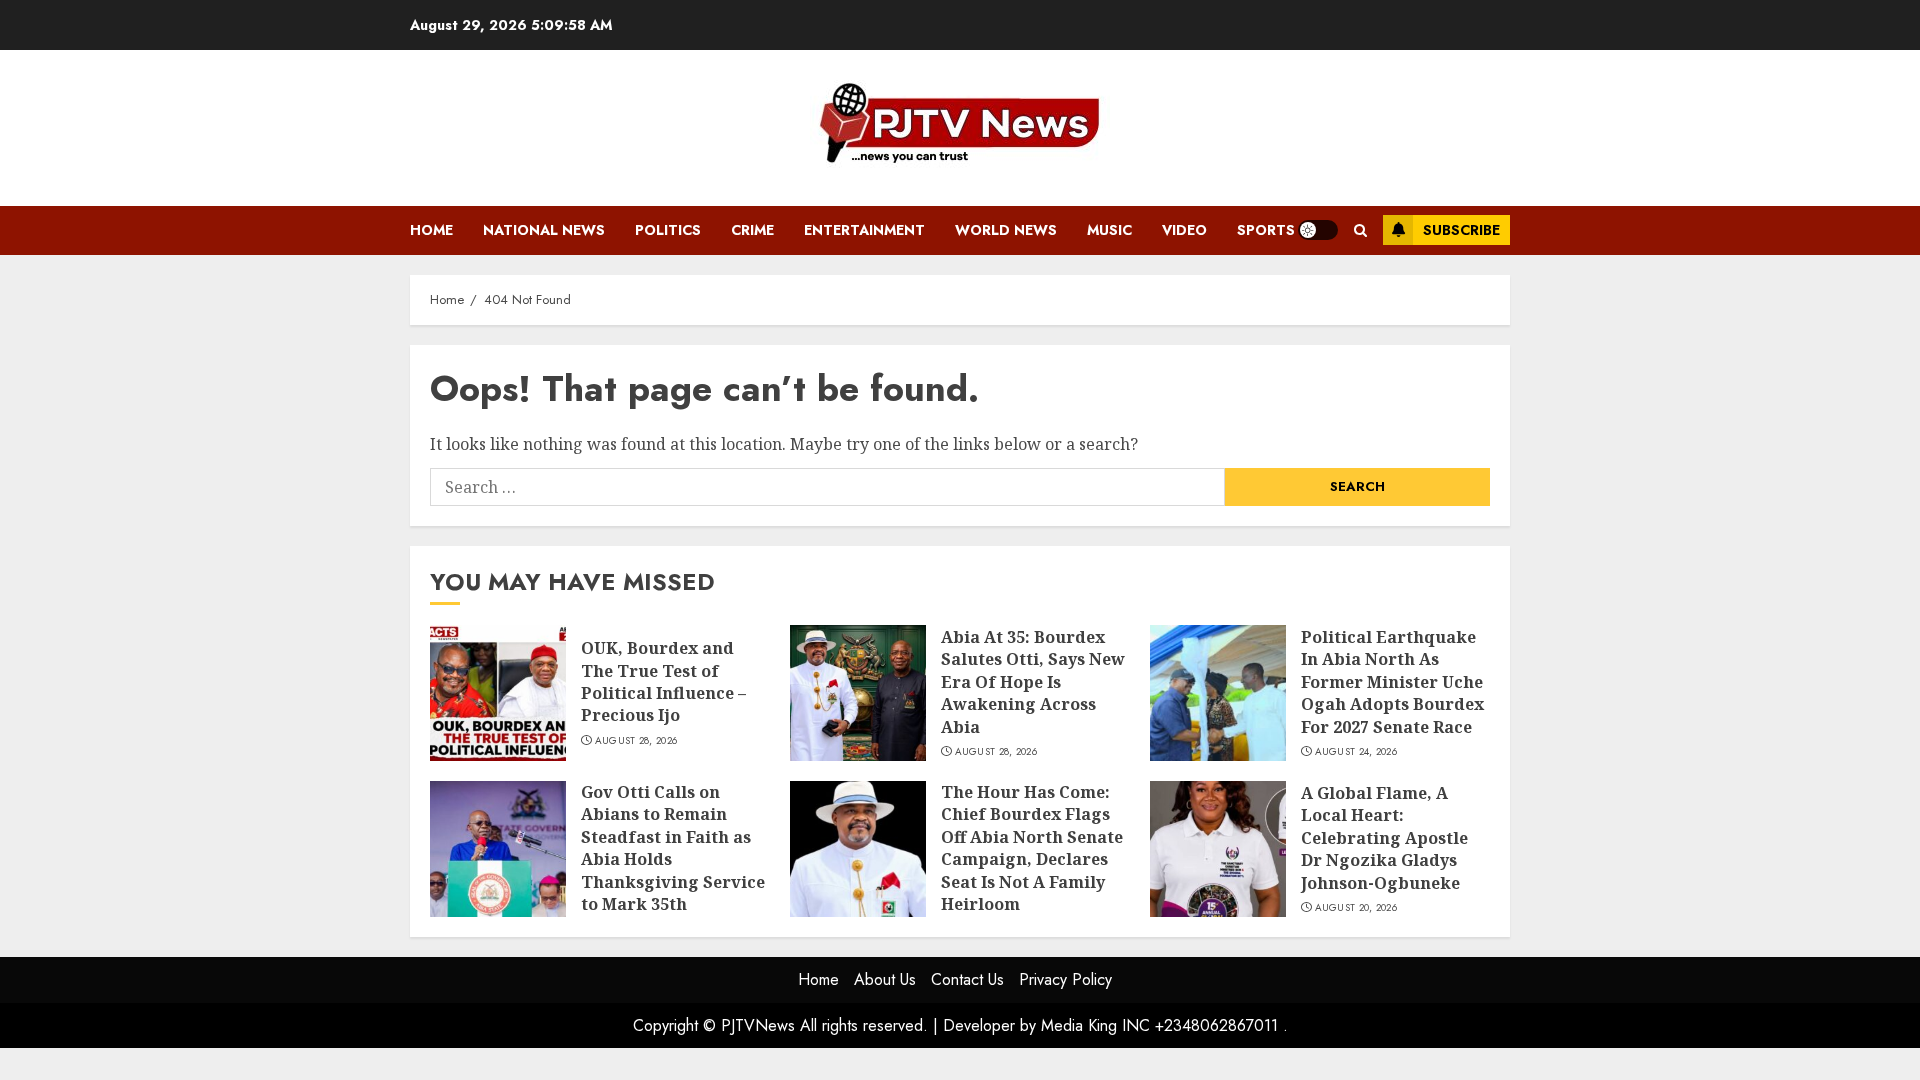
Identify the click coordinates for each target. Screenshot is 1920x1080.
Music (1109, 230)
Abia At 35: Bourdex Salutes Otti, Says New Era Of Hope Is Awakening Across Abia (1033, 682)
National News (544, 230)
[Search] (1360, 230)
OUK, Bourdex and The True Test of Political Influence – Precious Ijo (663, 681)
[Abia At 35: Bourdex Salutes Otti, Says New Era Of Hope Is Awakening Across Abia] (858, 693)
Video (1184, 230)
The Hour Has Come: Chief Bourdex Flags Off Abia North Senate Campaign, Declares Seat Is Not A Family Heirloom (1032, 848)
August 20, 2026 (1356, 908)
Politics (668, 230)
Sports (1266, 230)
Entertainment (864, 230)
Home (431, 230)
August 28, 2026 (636, 741)
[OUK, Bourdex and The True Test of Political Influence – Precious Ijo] (498, 693)
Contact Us (967, 979)
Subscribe (1461, 230)
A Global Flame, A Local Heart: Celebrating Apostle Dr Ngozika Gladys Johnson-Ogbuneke (1384, 838)
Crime (752, 230)
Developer (979, 1025)
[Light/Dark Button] (1318, 230)
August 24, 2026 (1356, 752)
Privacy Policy (1065, 979)
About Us (885, 979)
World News (1006, 230)
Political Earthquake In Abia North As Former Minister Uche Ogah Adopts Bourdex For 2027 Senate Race (1392, 682)
